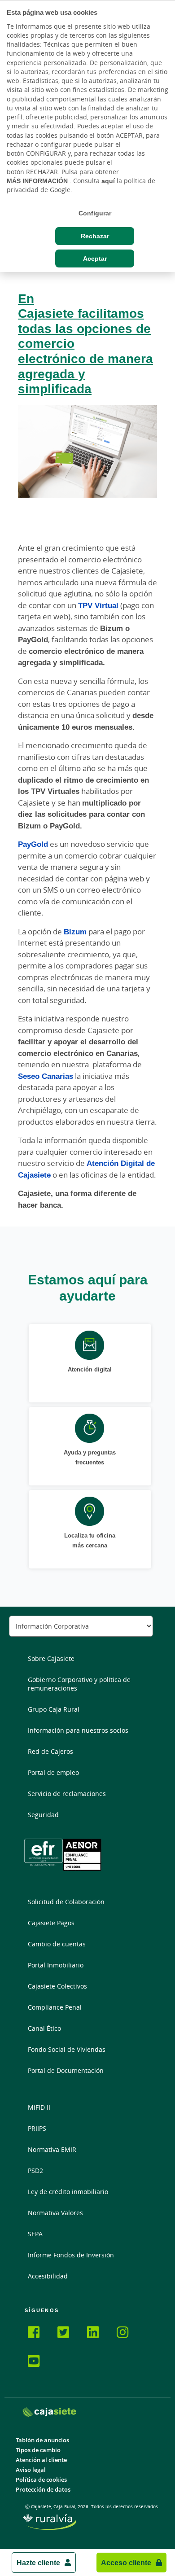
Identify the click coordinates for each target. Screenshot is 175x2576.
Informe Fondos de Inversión (71, 2255)
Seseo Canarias (46, 1076)
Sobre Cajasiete (51, 1658)
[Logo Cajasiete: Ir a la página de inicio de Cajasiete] (49, 2412)
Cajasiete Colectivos (57, 1986)
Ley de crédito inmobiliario (68, 2192)
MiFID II (39, 2107)
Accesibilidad (48, 2276)
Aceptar (95, 258)
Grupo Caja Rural (54, 1709)
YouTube (39, 2362)
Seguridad (43, 1815)
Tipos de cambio (38, 2450)
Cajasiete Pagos (51, 1923)
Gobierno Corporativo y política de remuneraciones (79, 1684)
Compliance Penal (55, 2007)
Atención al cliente (41, 2460)
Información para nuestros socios (78, 1730)
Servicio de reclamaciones (67, 1794)
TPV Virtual (98, 605)
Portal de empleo (53, 1772)
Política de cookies (41, 2480)
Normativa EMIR (52, 2149)
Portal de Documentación (66, 2070)
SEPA (35, 2234)
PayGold (33, 844)
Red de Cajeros (50, 1751)
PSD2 (35, 2171)
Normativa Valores (55, 2213)
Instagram (128, 2334)
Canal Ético (44, 2028)
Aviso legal (31, 2470)
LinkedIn (98, 2334)
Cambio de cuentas (57, 1944)
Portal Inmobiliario (56, 1965)
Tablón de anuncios (42, 2440)
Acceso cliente (126, 2563)
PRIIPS (37, 2128)
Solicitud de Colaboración (66, 1902)
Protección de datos (43, 2490)
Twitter (69, 2334)
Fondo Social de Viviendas (67, 2049)
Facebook (39, 2334)
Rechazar (95, 236)
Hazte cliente (38, 2563)
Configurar (95, 213)
